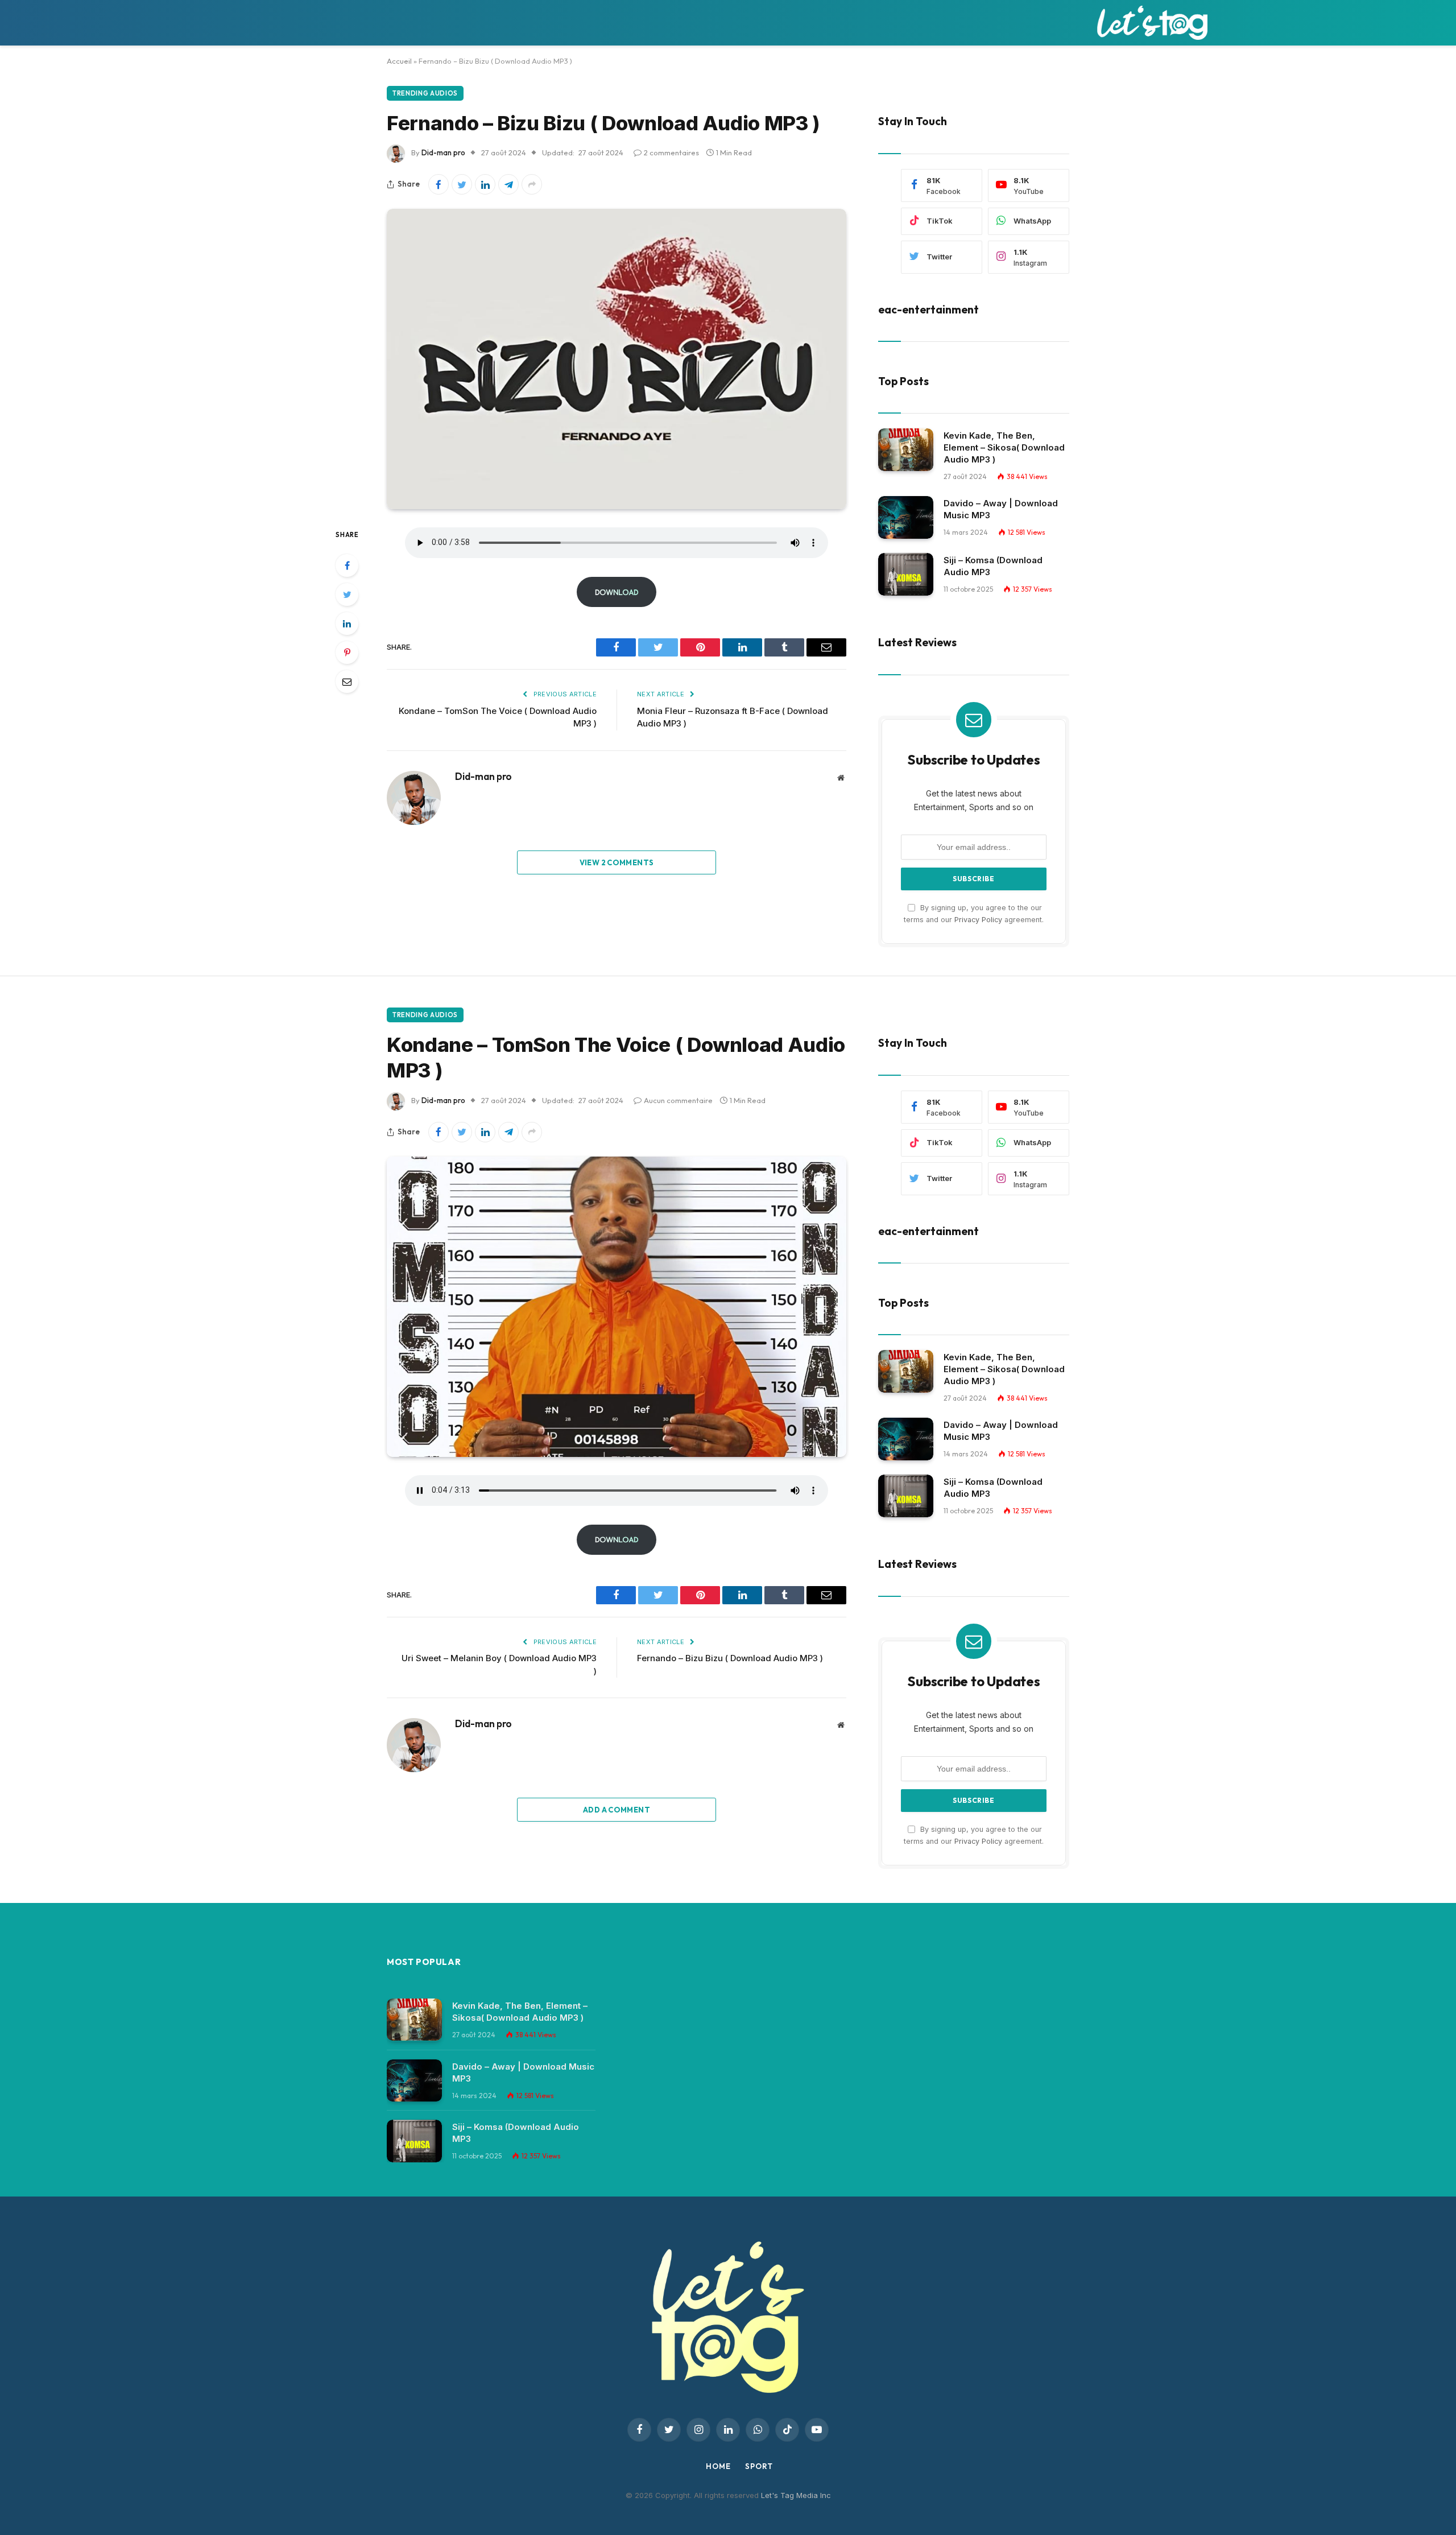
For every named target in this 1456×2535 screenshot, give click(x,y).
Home (718, 2466)
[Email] (347, 682)
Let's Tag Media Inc (796, 2495)
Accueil (399, 61)
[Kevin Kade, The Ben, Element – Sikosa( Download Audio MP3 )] (906, 450)
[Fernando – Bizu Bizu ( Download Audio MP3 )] (617, 359)
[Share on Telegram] (508, 184)
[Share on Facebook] (439, 184)
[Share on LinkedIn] (485, 184)
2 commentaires (671, 152)
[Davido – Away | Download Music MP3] (906, 517)
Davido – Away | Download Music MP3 (1001, 509)
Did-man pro (443, 152)
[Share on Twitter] (462, 184)
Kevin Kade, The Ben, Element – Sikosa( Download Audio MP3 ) (1004, 447)
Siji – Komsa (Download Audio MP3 (993, 566)
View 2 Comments (617, 862)
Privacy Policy (978, 920)
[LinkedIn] (347, 624)
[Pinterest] (347, 653)
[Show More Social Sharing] (532, 184)
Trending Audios (425, 93)
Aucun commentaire (678, 1100)
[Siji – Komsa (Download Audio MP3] (906, 574)
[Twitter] (347, 594)
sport (759, 2466)
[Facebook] (347, 565)
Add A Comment (617, 1810)
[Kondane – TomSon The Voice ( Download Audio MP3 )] (617, 1307)
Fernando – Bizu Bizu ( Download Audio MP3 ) (730, 1658)
